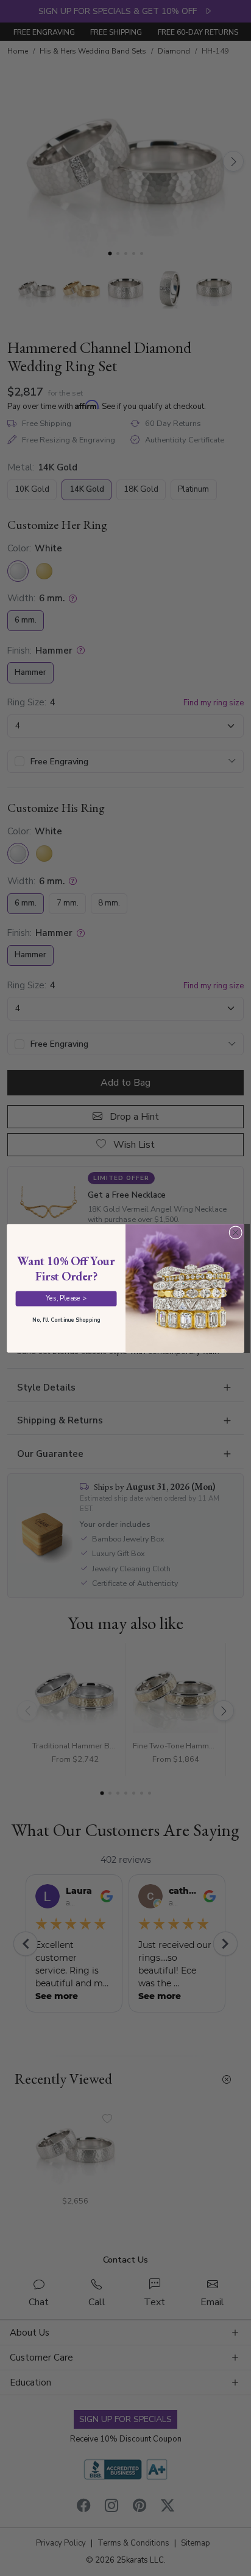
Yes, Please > (66, 1298)
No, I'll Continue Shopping (66, 1319)
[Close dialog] (235, 1232)
